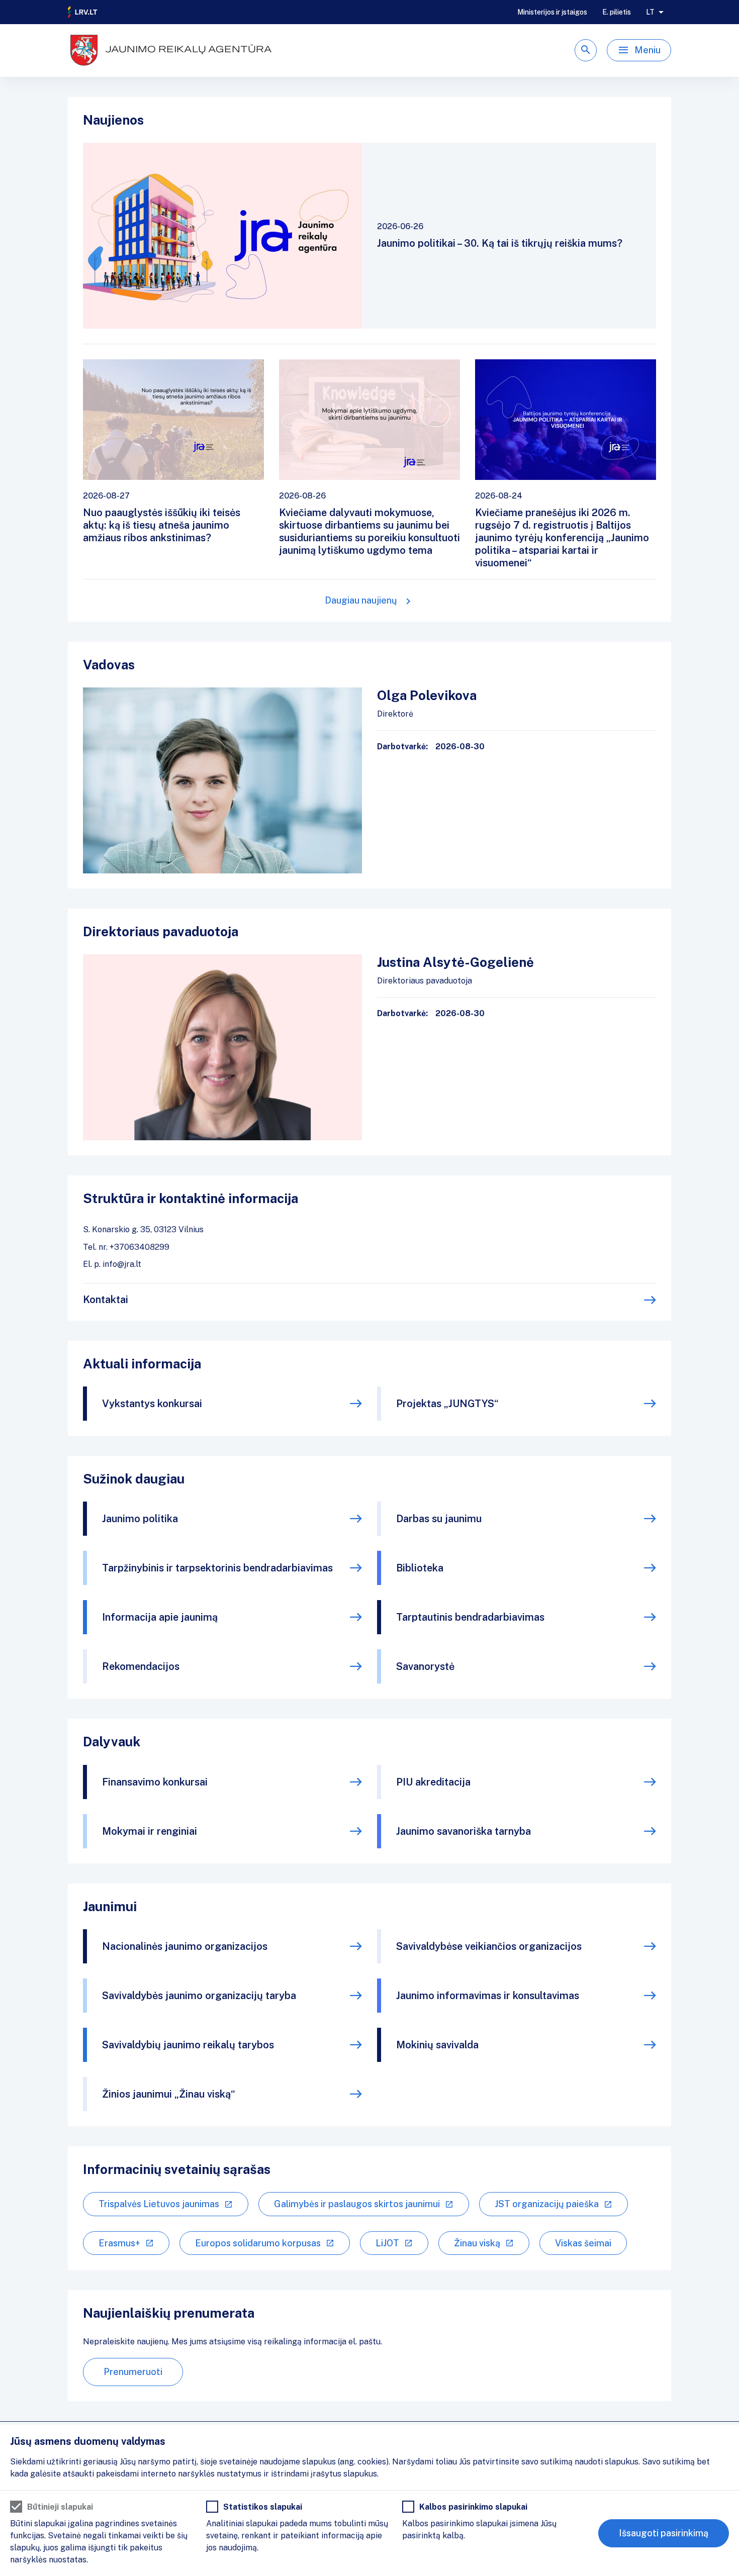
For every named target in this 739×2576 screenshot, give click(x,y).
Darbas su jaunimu (439, 1519)
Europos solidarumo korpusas (258, 2243)
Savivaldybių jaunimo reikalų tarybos (188, 2045)
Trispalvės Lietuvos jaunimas (159, 2204)
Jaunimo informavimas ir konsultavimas (488, 1996)
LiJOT (387, 2243)
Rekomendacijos (141, 1666)
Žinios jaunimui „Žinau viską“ (169, 2094)
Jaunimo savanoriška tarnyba (464, 1831)
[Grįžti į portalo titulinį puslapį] (83, 12)
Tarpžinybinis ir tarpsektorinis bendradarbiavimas (217, 1568)
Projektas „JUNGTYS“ (447, 1404)
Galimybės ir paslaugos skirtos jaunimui (357, 2204)
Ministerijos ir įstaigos (552, 12)
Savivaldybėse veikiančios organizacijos (489, 1946)
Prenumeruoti (133, 2372)
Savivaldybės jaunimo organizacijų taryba (199, 1996)
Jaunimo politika (140, 1519)
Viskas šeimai (583, 2243)
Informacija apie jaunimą (160, 1617)
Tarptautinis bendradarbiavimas (470, 1617)
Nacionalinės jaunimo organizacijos (185, 1946)
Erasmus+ (119, 2243)
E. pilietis (617, 12)
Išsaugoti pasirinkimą (664, 2533)
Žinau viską (477, 2243)
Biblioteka (420, 1568)
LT (650, 12)
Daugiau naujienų (361, 600)
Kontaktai (106, 1300)
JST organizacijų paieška (547, 2204)
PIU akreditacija (433, 1782)
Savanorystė (425, 1666)
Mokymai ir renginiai (150, 1831)
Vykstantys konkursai (152, 1404)
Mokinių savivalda (437, 2045)
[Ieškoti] (586, 50)
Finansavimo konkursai (155, 1782)
